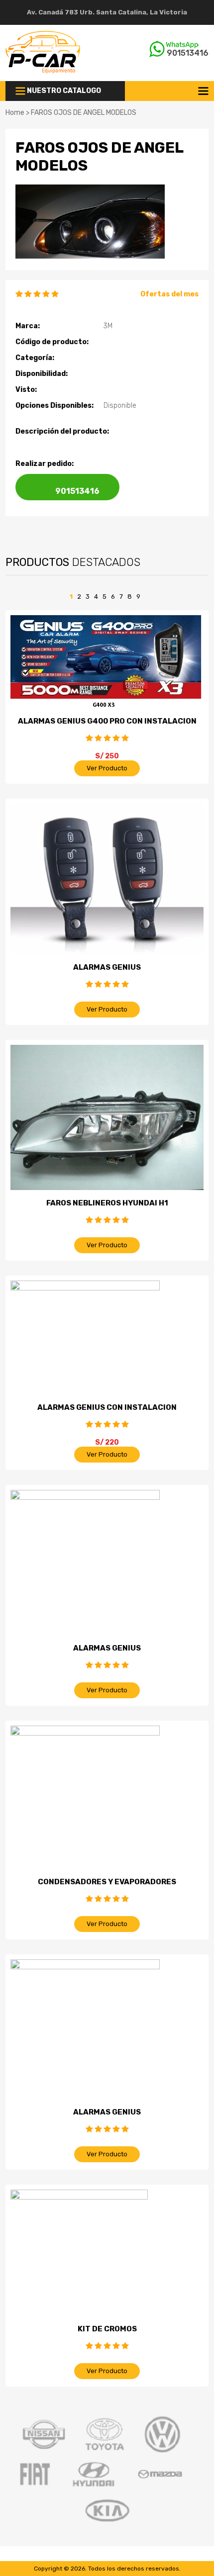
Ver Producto (107, 768)
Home (15, 113)
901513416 (188, 53)
